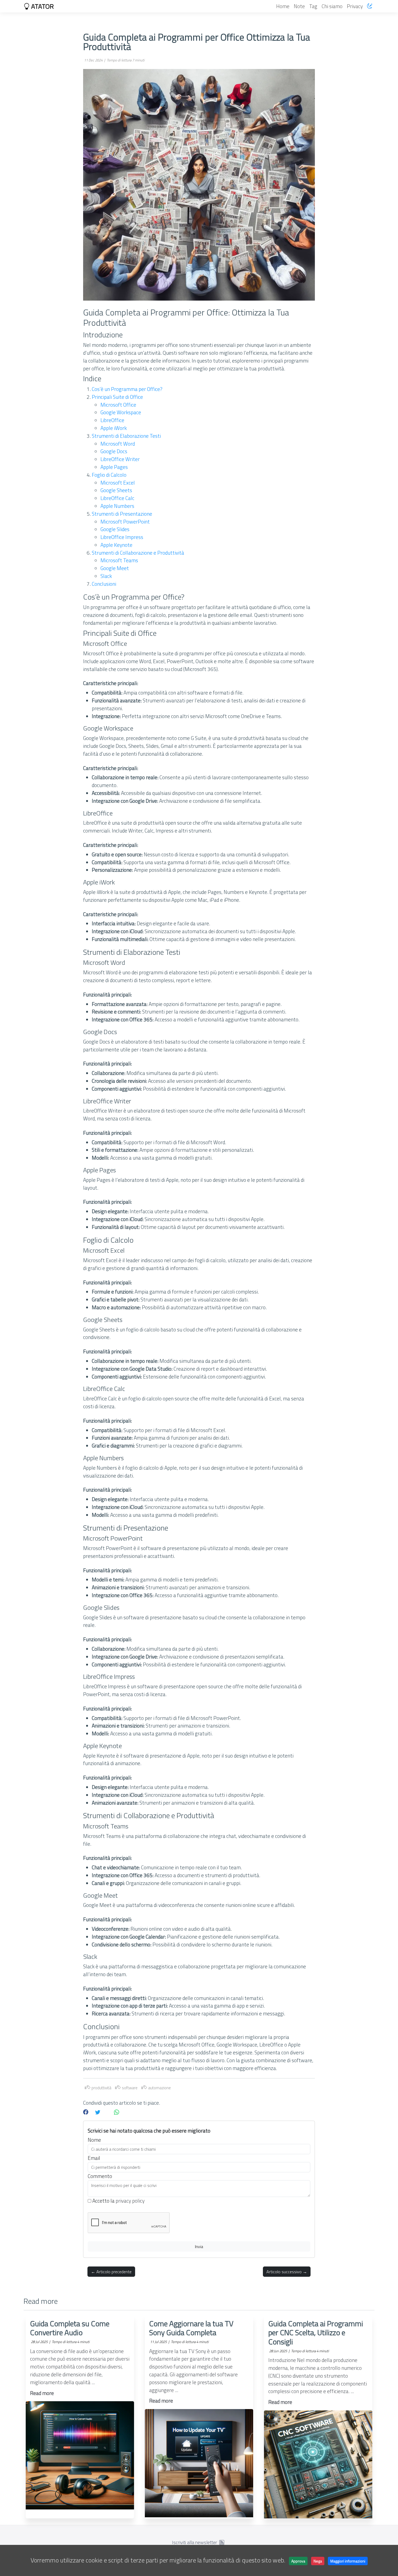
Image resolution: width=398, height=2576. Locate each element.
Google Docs (114, 451)
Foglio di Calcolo (109, 475)
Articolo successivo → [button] (287, 2272)
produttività (101, 2088)
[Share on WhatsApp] (117, 2112)
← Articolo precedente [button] (111, 2272)
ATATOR (42, 6)
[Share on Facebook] (86, 2112)
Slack (106, 576)
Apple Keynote (116, 545)
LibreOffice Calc (117, 498)
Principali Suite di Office (117, 397)
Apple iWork (114, 428)
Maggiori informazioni (348, 2561)
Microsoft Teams (119, 560)
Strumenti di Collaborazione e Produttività (138, 553)
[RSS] (222, 2542)
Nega (318, 2561)
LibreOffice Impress (122, 537)
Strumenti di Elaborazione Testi (126, 436)
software (129, 2088)
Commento (100, 2176)
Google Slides (115, 529)
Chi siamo (332, 6)
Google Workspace (121, 412)
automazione (159, 2088)
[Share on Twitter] (98, 2112)
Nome (94, 2140)
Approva (298, 2561)
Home (283, 6)
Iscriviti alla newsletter (195, 2542)
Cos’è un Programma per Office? (127, 389)
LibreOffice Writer (120, 459)
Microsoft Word (118, 444)
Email (94, 2158)
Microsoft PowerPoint (125, 522)
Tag (313, 6)
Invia (199, 2246)
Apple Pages (114, 467)
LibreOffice (112, 420)
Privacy (355, 6)
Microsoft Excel (118, 483)
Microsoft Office (118, 405)
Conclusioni (104, 584)
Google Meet (115, 568)
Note (299, 6)
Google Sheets (116, 490)
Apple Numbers (117, 506)
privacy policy (130, 2201)
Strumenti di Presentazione (122, 514)
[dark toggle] (370, 6)
